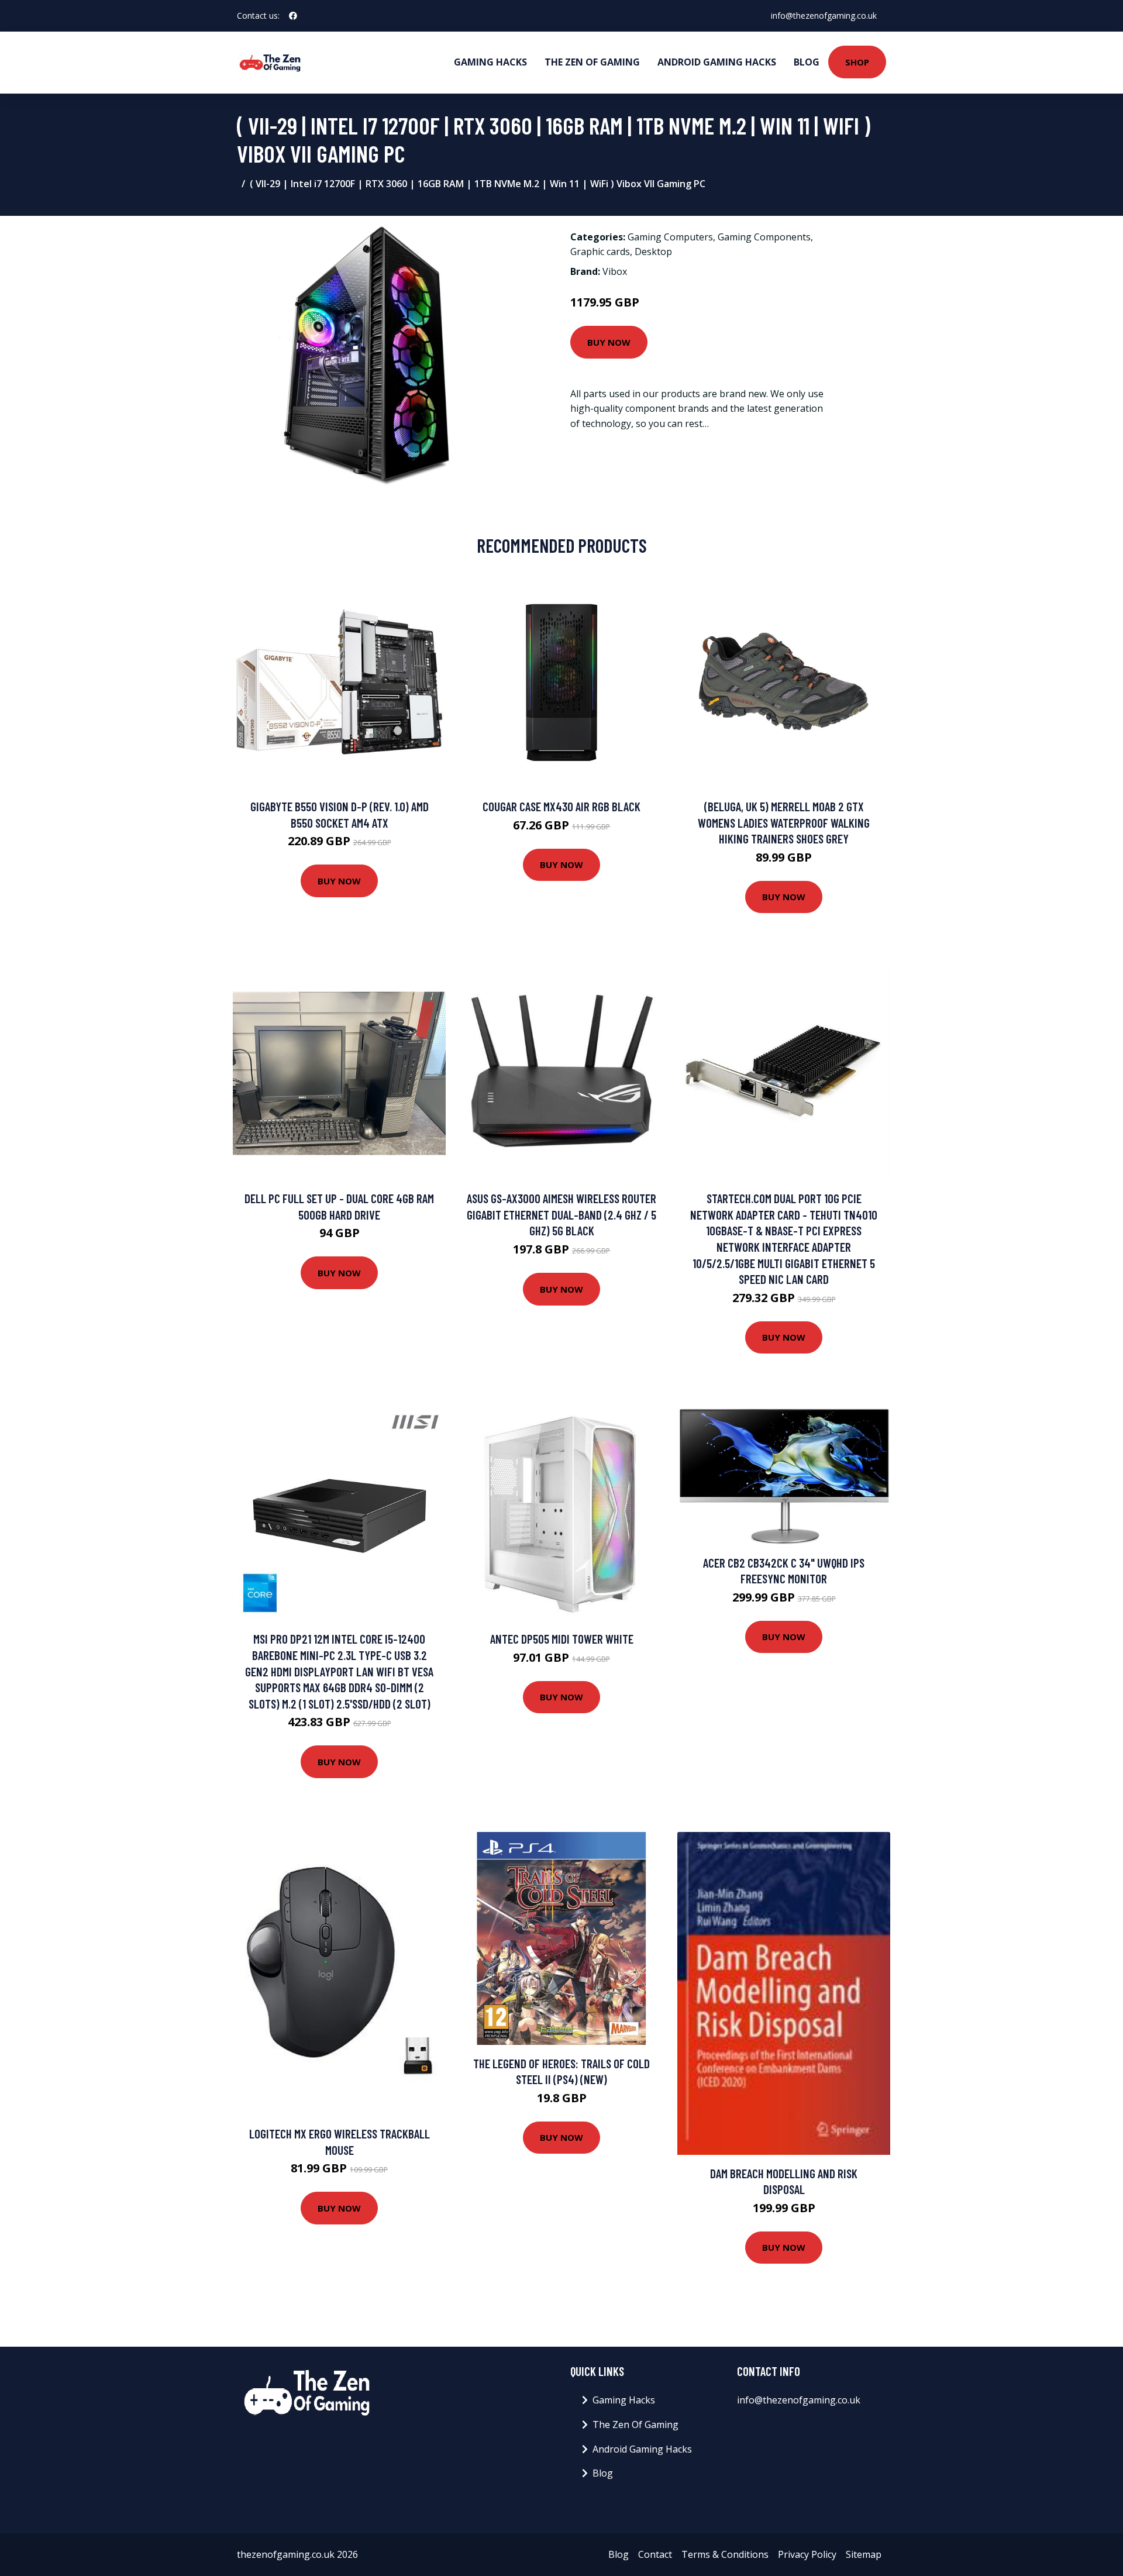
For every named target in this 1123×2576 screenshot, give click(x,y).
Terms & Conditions (725, 2554)
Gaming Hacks (490, 62)
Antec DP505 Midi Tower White (562, 1639)
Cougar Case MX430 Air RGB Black (561, 806)
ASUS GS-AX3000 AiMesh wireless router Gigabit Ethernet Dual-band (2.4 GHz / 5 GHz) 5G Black (561, 1214)
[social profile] (293, 16)
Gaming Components (764, 237)
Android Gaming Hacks (717, 62)
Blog (807, 62)
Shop (857, 62)
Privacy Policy (807, 2554)
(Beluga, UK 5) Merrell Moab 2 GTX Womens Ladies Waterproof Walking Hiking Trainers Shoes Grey (784, 822)
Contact (655, 2554)
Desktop (653, 252)
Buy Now (609, 342)
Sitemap (864, 2554)
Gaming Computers (670, 237)
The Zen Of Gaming (592, 62)
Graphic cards (600, 252)
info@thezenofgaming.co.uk (824, 16)
